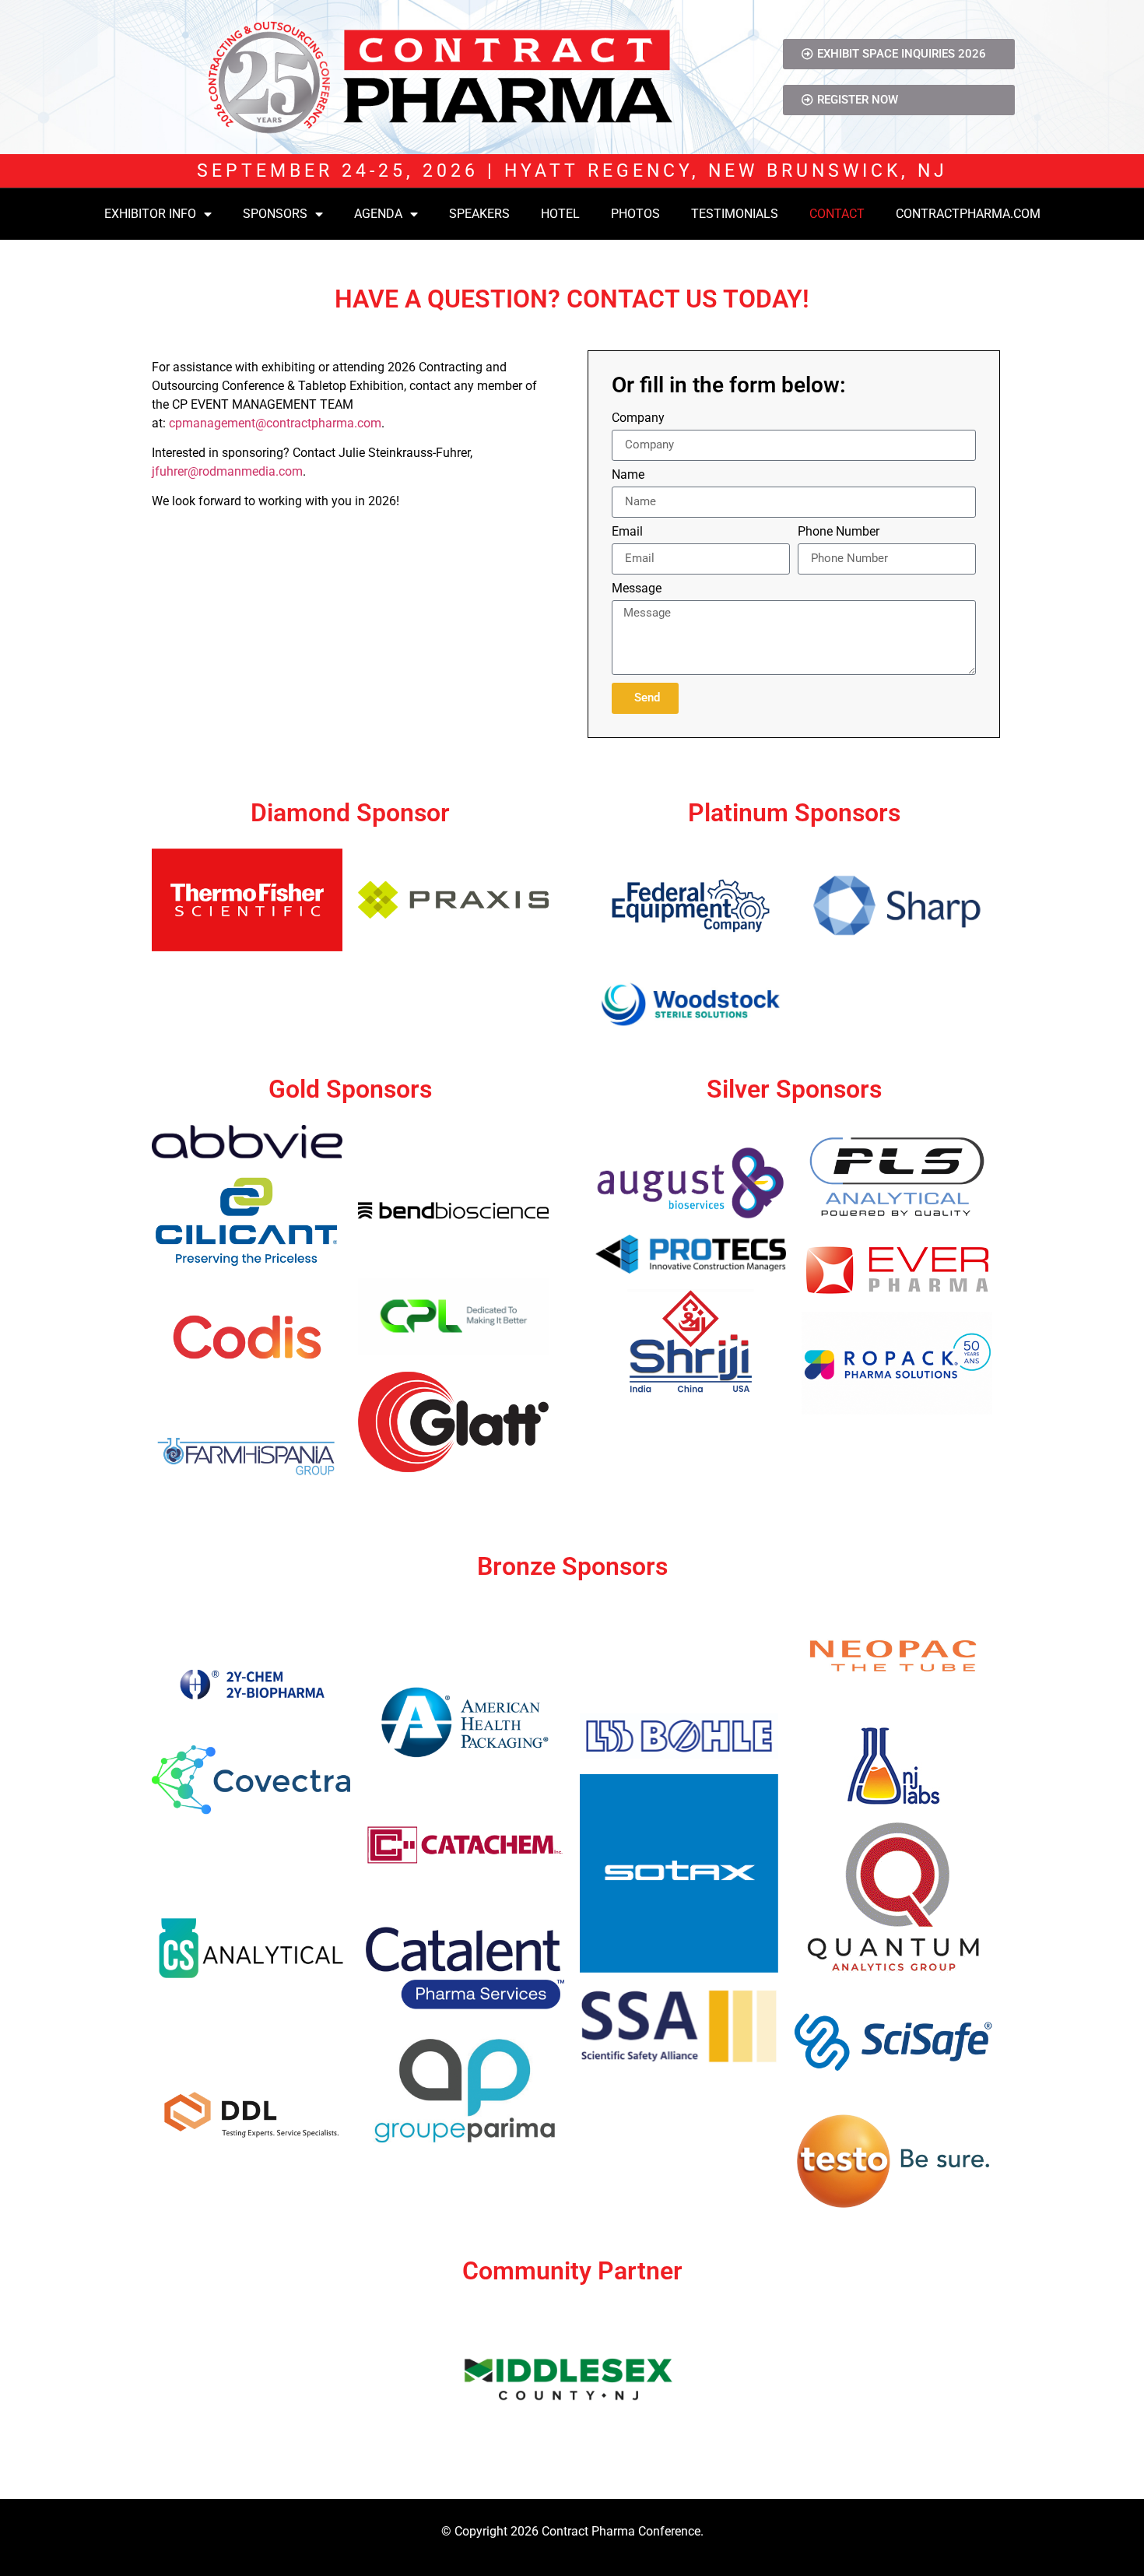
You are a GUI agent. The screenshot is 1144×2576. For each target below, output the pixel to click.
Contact (837, 214)
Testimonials (735, 214)
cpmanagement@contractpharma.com (275, 423)
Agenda (378, 214)
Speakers (479, 214)
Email (627, 532)
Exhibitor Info (150, 214)
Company (638, 418)
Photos (635, 214)
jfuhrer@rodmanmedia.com (227, 471)
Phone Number (839, 532)
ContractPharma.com (968, 214)
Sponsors (275, 214)
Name (628, 475)
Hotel (560, 214)
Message (637, 589)
